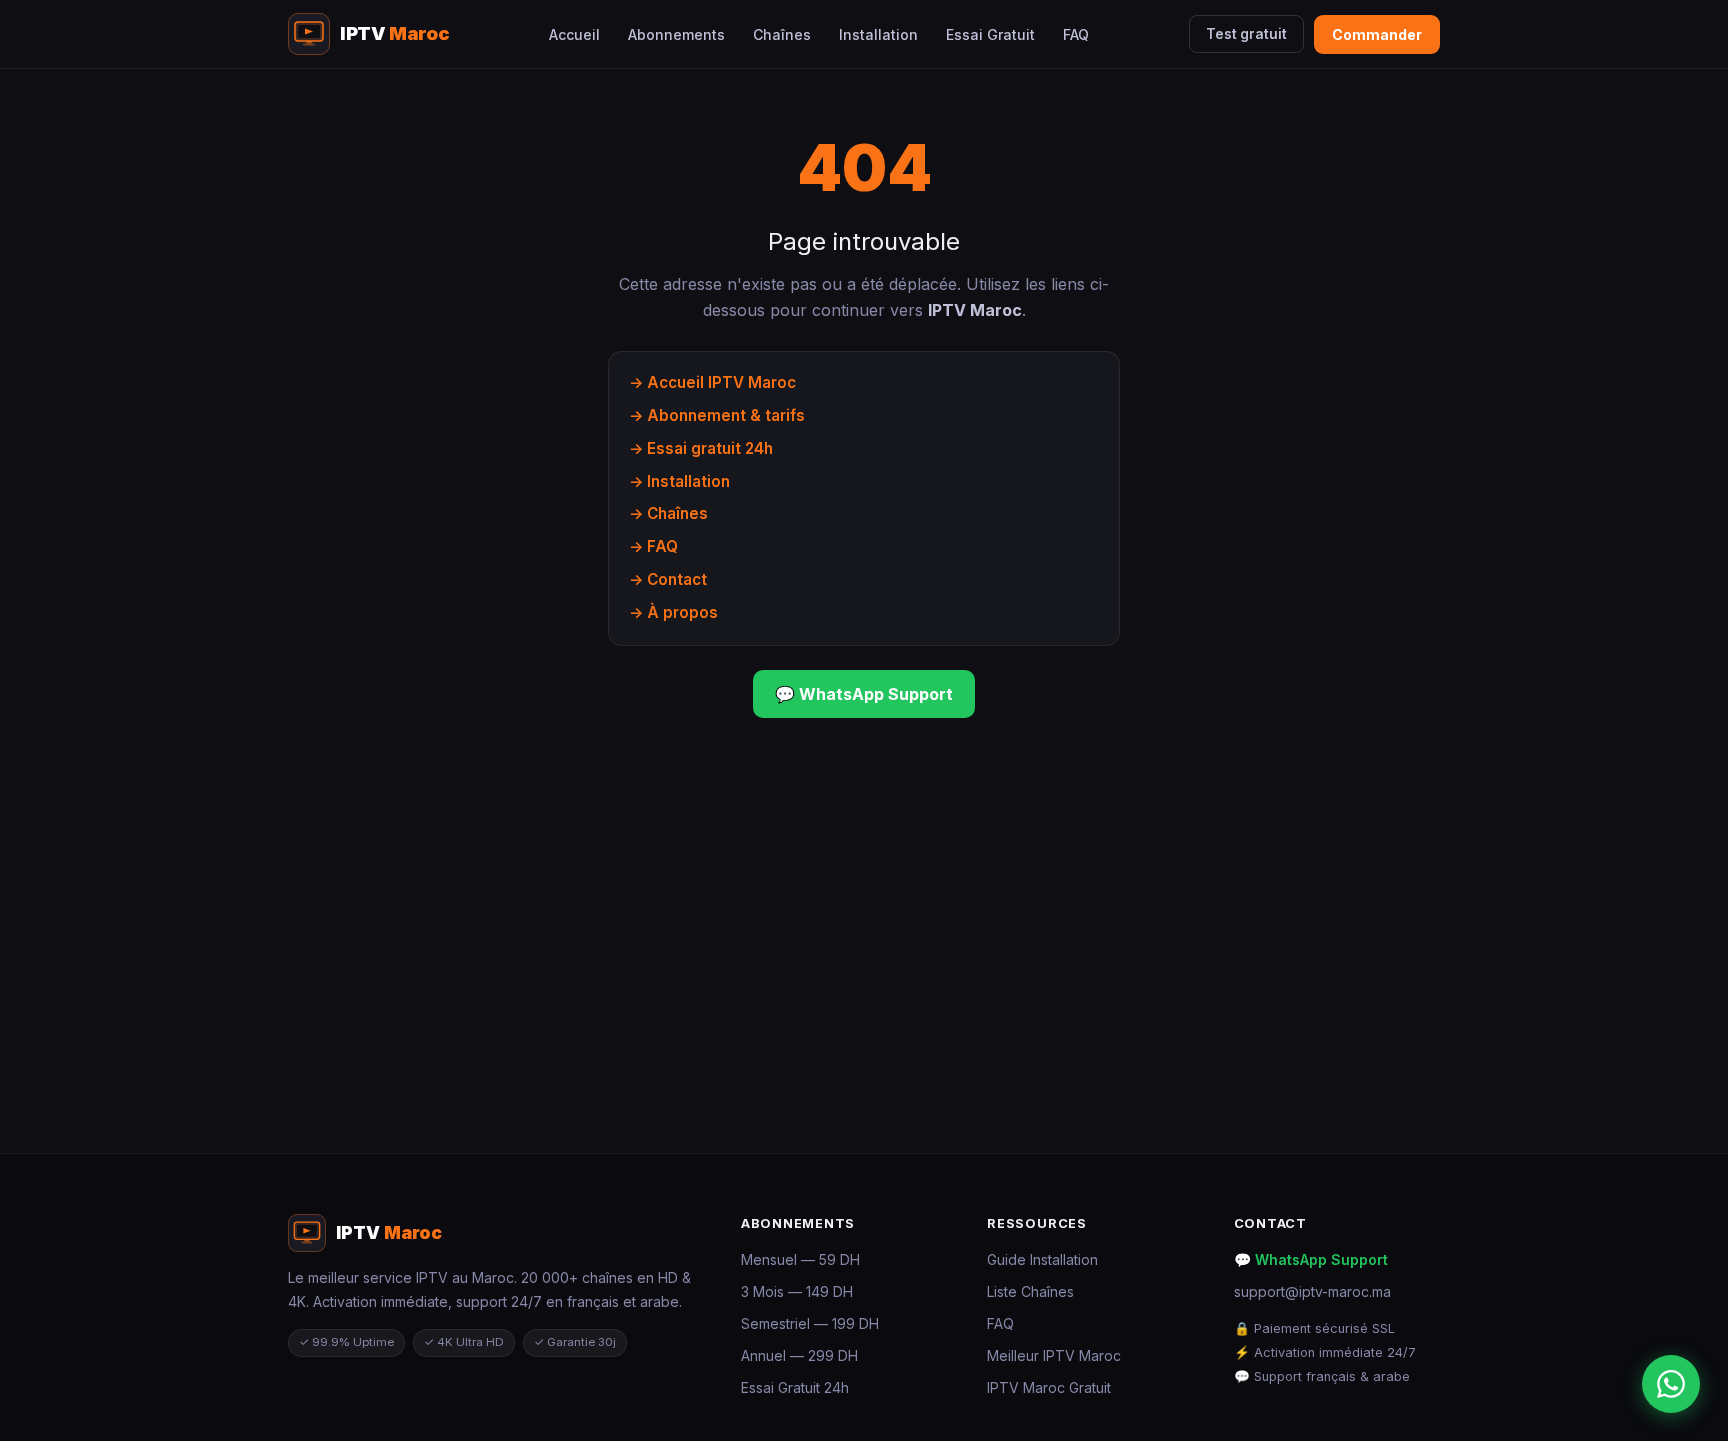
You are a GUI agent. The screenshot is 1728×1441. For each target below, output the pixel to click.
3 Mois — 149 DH (797, 1291)
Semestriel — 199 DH (810, 1323)
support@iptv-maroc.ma (1312, 1291)
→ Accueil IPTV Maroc (712, 382)
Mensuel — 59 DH (800, 1259)
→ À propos (673, 612)
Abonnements (676, 34)
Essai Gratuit (990, 34)
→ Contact (668, 579)
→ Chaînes (668, 513)
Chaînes (782, 34)
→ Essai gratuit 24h (701, 448)
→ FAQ (653, 546)
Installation (878, 34)
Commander (1377, 34)
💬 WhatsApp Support (864, 694)
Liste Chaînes (1030, 1291)
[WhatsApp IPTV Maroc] (1671, 1384)
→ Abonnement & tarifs (717, 415)
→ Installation (679, 481)
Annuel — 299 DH (799, 1355)
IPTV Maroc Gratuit (1049, 1387)
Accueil (574, 34)
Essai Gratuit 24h (795, 1387)
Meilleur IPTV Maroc (1054, 1355)
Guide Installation (1042, 1259)
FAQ (1076, 34)
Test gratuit (1246, 34)
